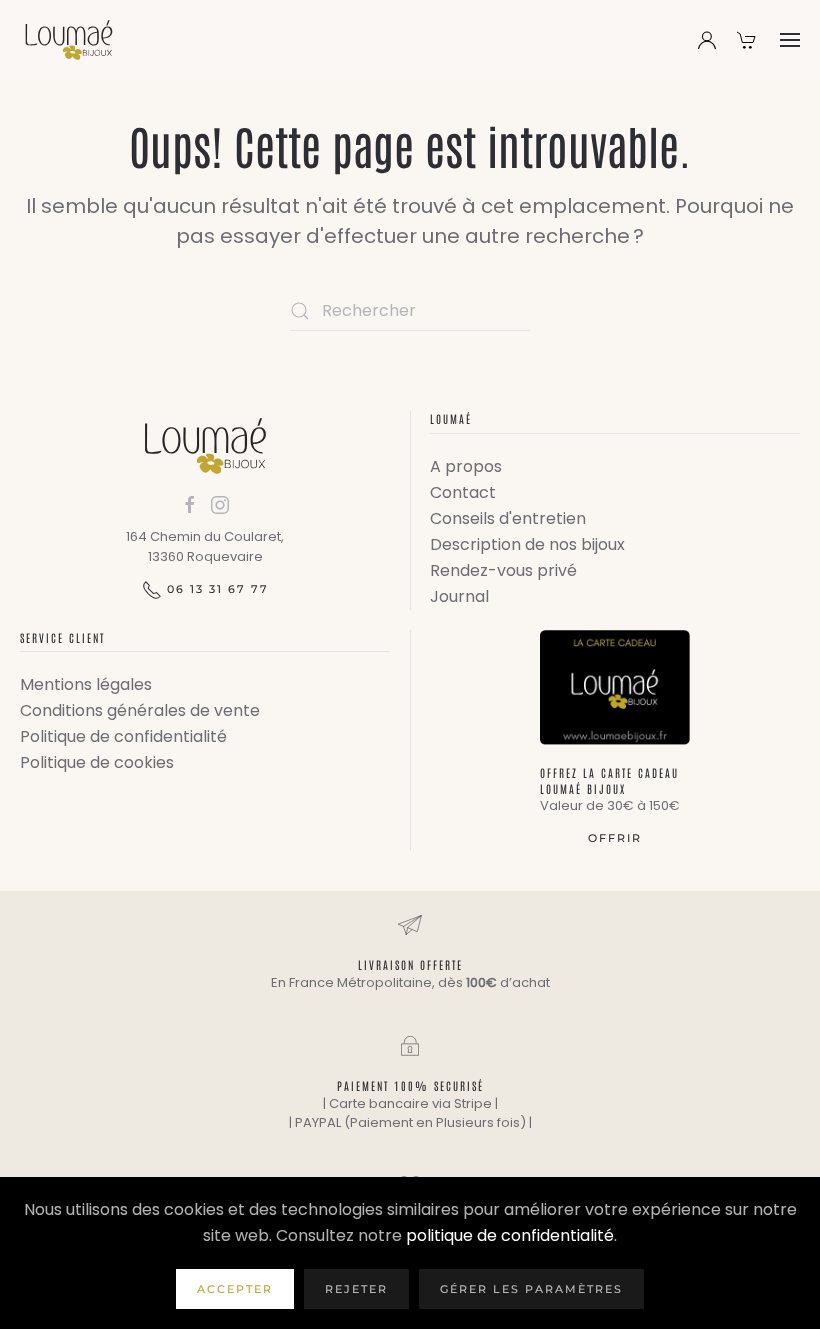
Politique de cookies (97, 762)
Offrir (615, 838)
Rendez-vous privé (503, 570)
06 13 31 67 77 (218, 589)
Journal (459, 596)
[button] (790, 40)
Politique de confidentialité (123, 736)
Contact (463, 492)
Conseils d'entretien (508, 518)
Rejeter (356, 1289)
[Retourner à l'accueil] (69, 40)
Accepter (235, 1289)
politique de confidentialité (510, 1235)
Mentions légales (86, 684)
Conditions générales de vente (140, 710)
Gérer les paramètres (531, 1289)
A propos (466, 466)
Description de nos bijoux (527, 544)
